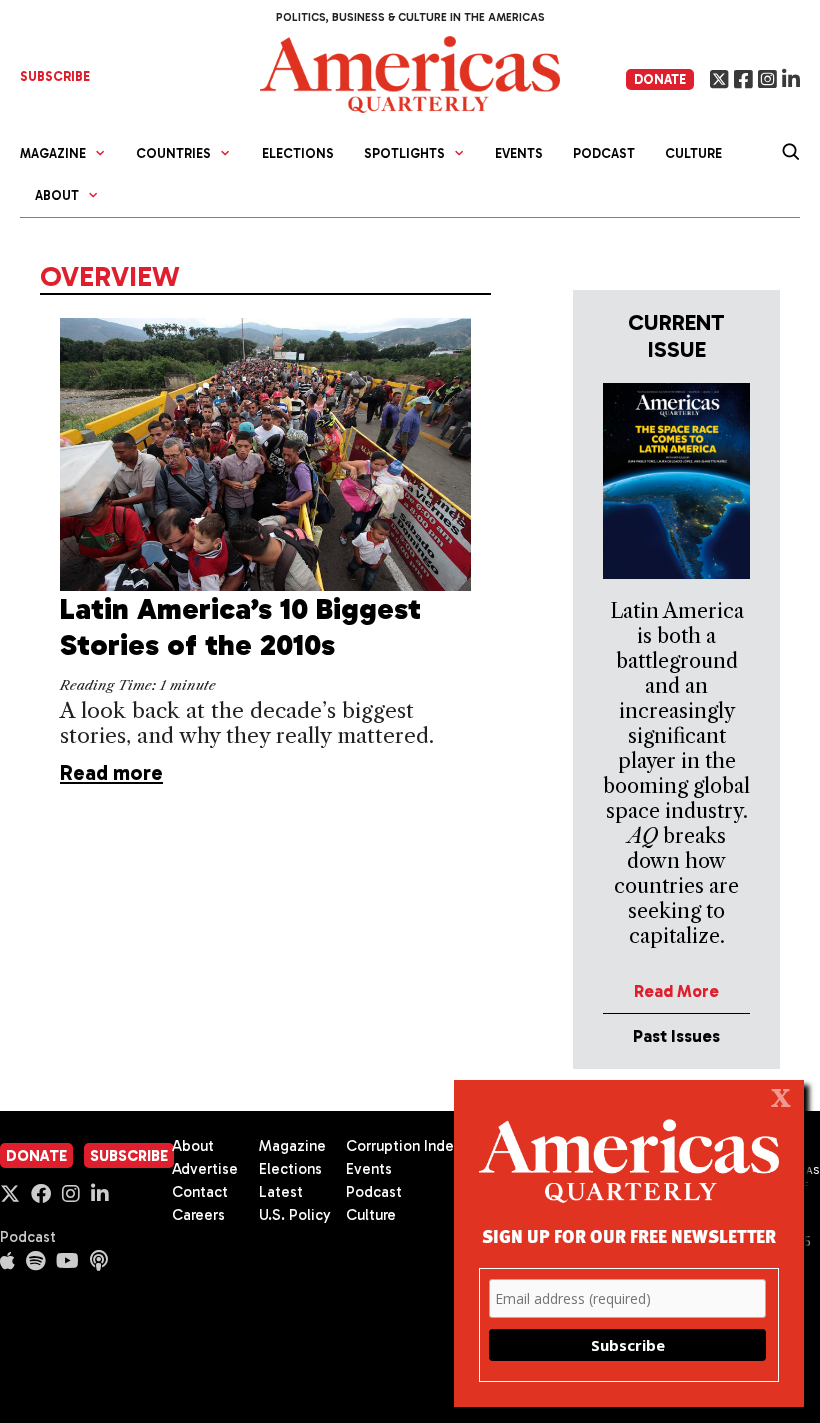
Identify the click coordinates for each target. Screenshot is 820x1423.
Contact (200, 1192)
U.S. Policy (295, 1215)
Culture (693, 153)
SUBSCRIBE (55, 76)
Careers (198, 1215)
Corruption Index (403, 1146)
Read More (676, 991)
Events (519, 153)
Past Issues (676, 1036)
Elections (298, 153)
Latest (281, 1192)
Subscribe (129, 1156)
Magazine (292, 1146)
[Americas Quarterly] (410, 72)
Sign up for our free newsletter (629, 1235)
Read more (111, 772)
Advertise (205, 1169)
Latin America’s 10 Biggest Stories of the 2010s (240, 627)
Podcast (604, 153)
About (193, 1146)
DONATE (660, 79)
